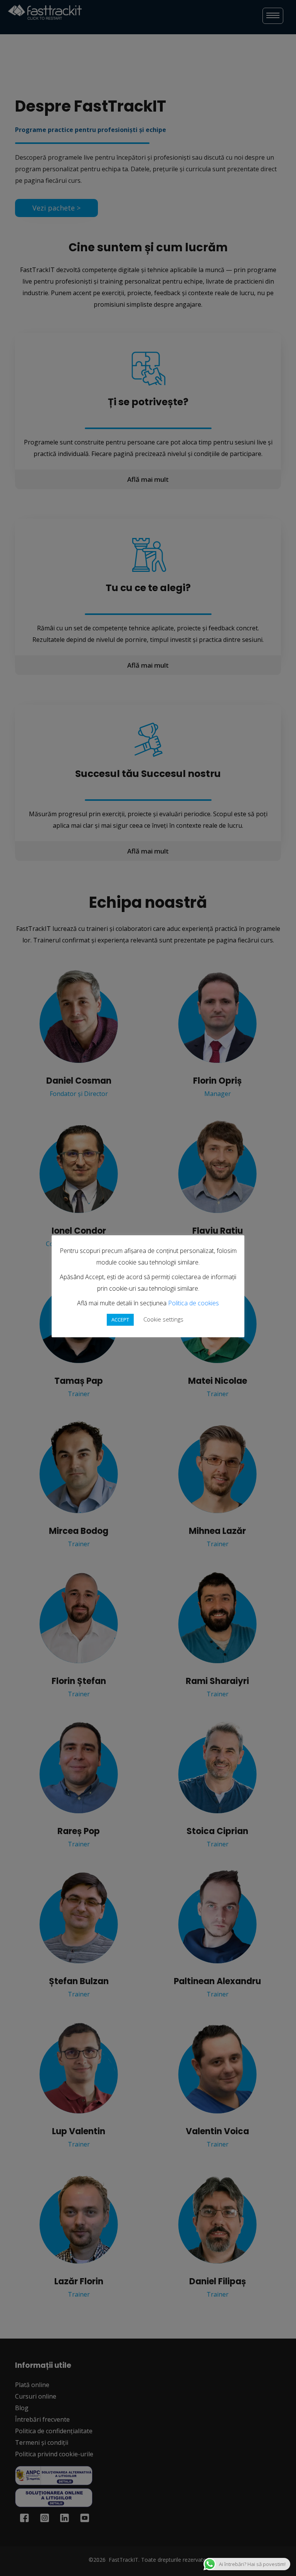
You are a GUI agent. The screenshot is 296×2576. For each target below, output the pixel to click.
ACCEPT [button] (120, 1320)
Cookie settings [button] (163, 1319)
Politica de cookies (193, 1303)
